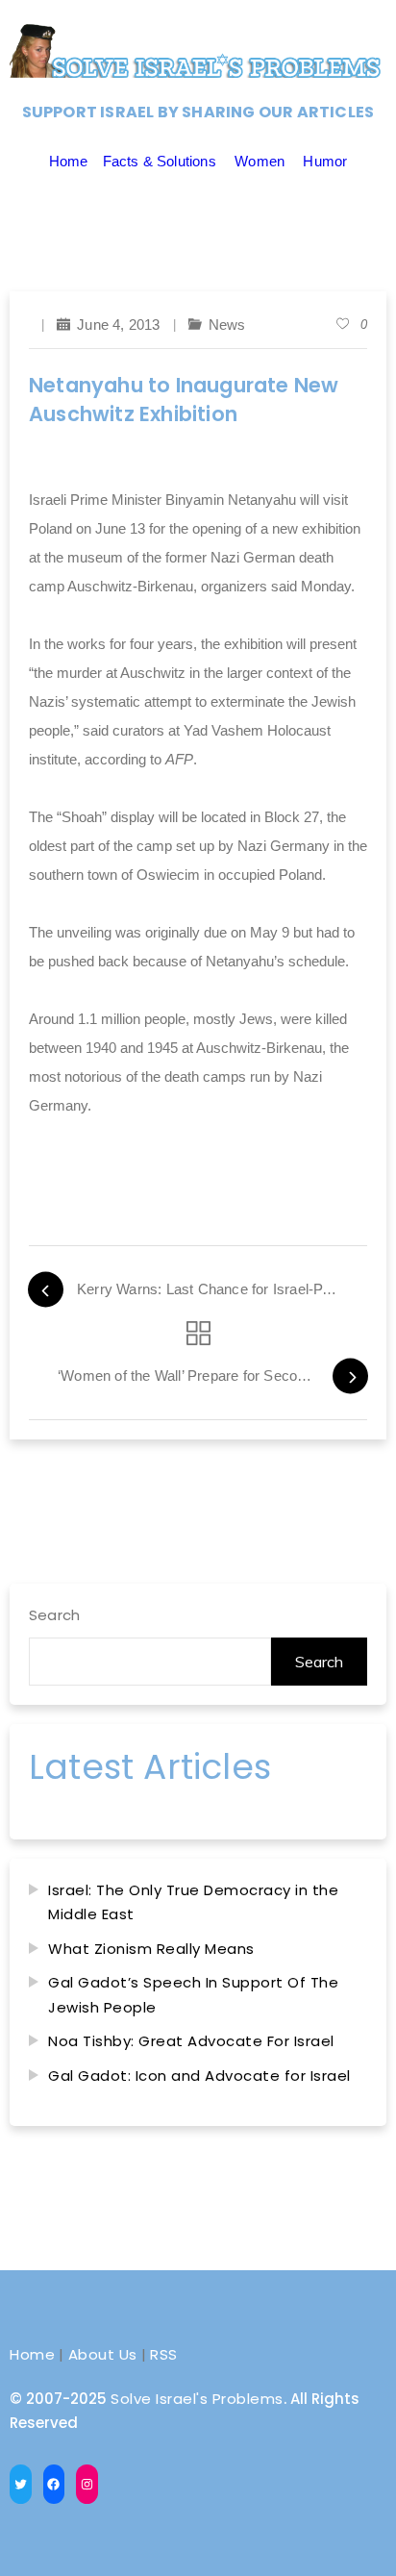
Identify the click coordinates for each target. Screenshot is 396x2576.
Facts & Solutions (160, 161)
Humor (325, 161)
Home (69, 161)
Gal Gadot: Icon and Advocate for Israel (199, 2076)
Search (54, 1615)
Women (260, 161)
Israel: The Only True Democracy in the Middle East (193, 1902)
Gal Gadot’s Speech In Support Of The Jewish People (193, 1995)
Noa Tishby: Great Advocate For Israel (191, 2041)
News (227, 325)
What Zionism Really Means (151, 1949)
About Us (103, 2354)
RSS (164, 2354)
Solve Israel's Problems (197, 2399)
